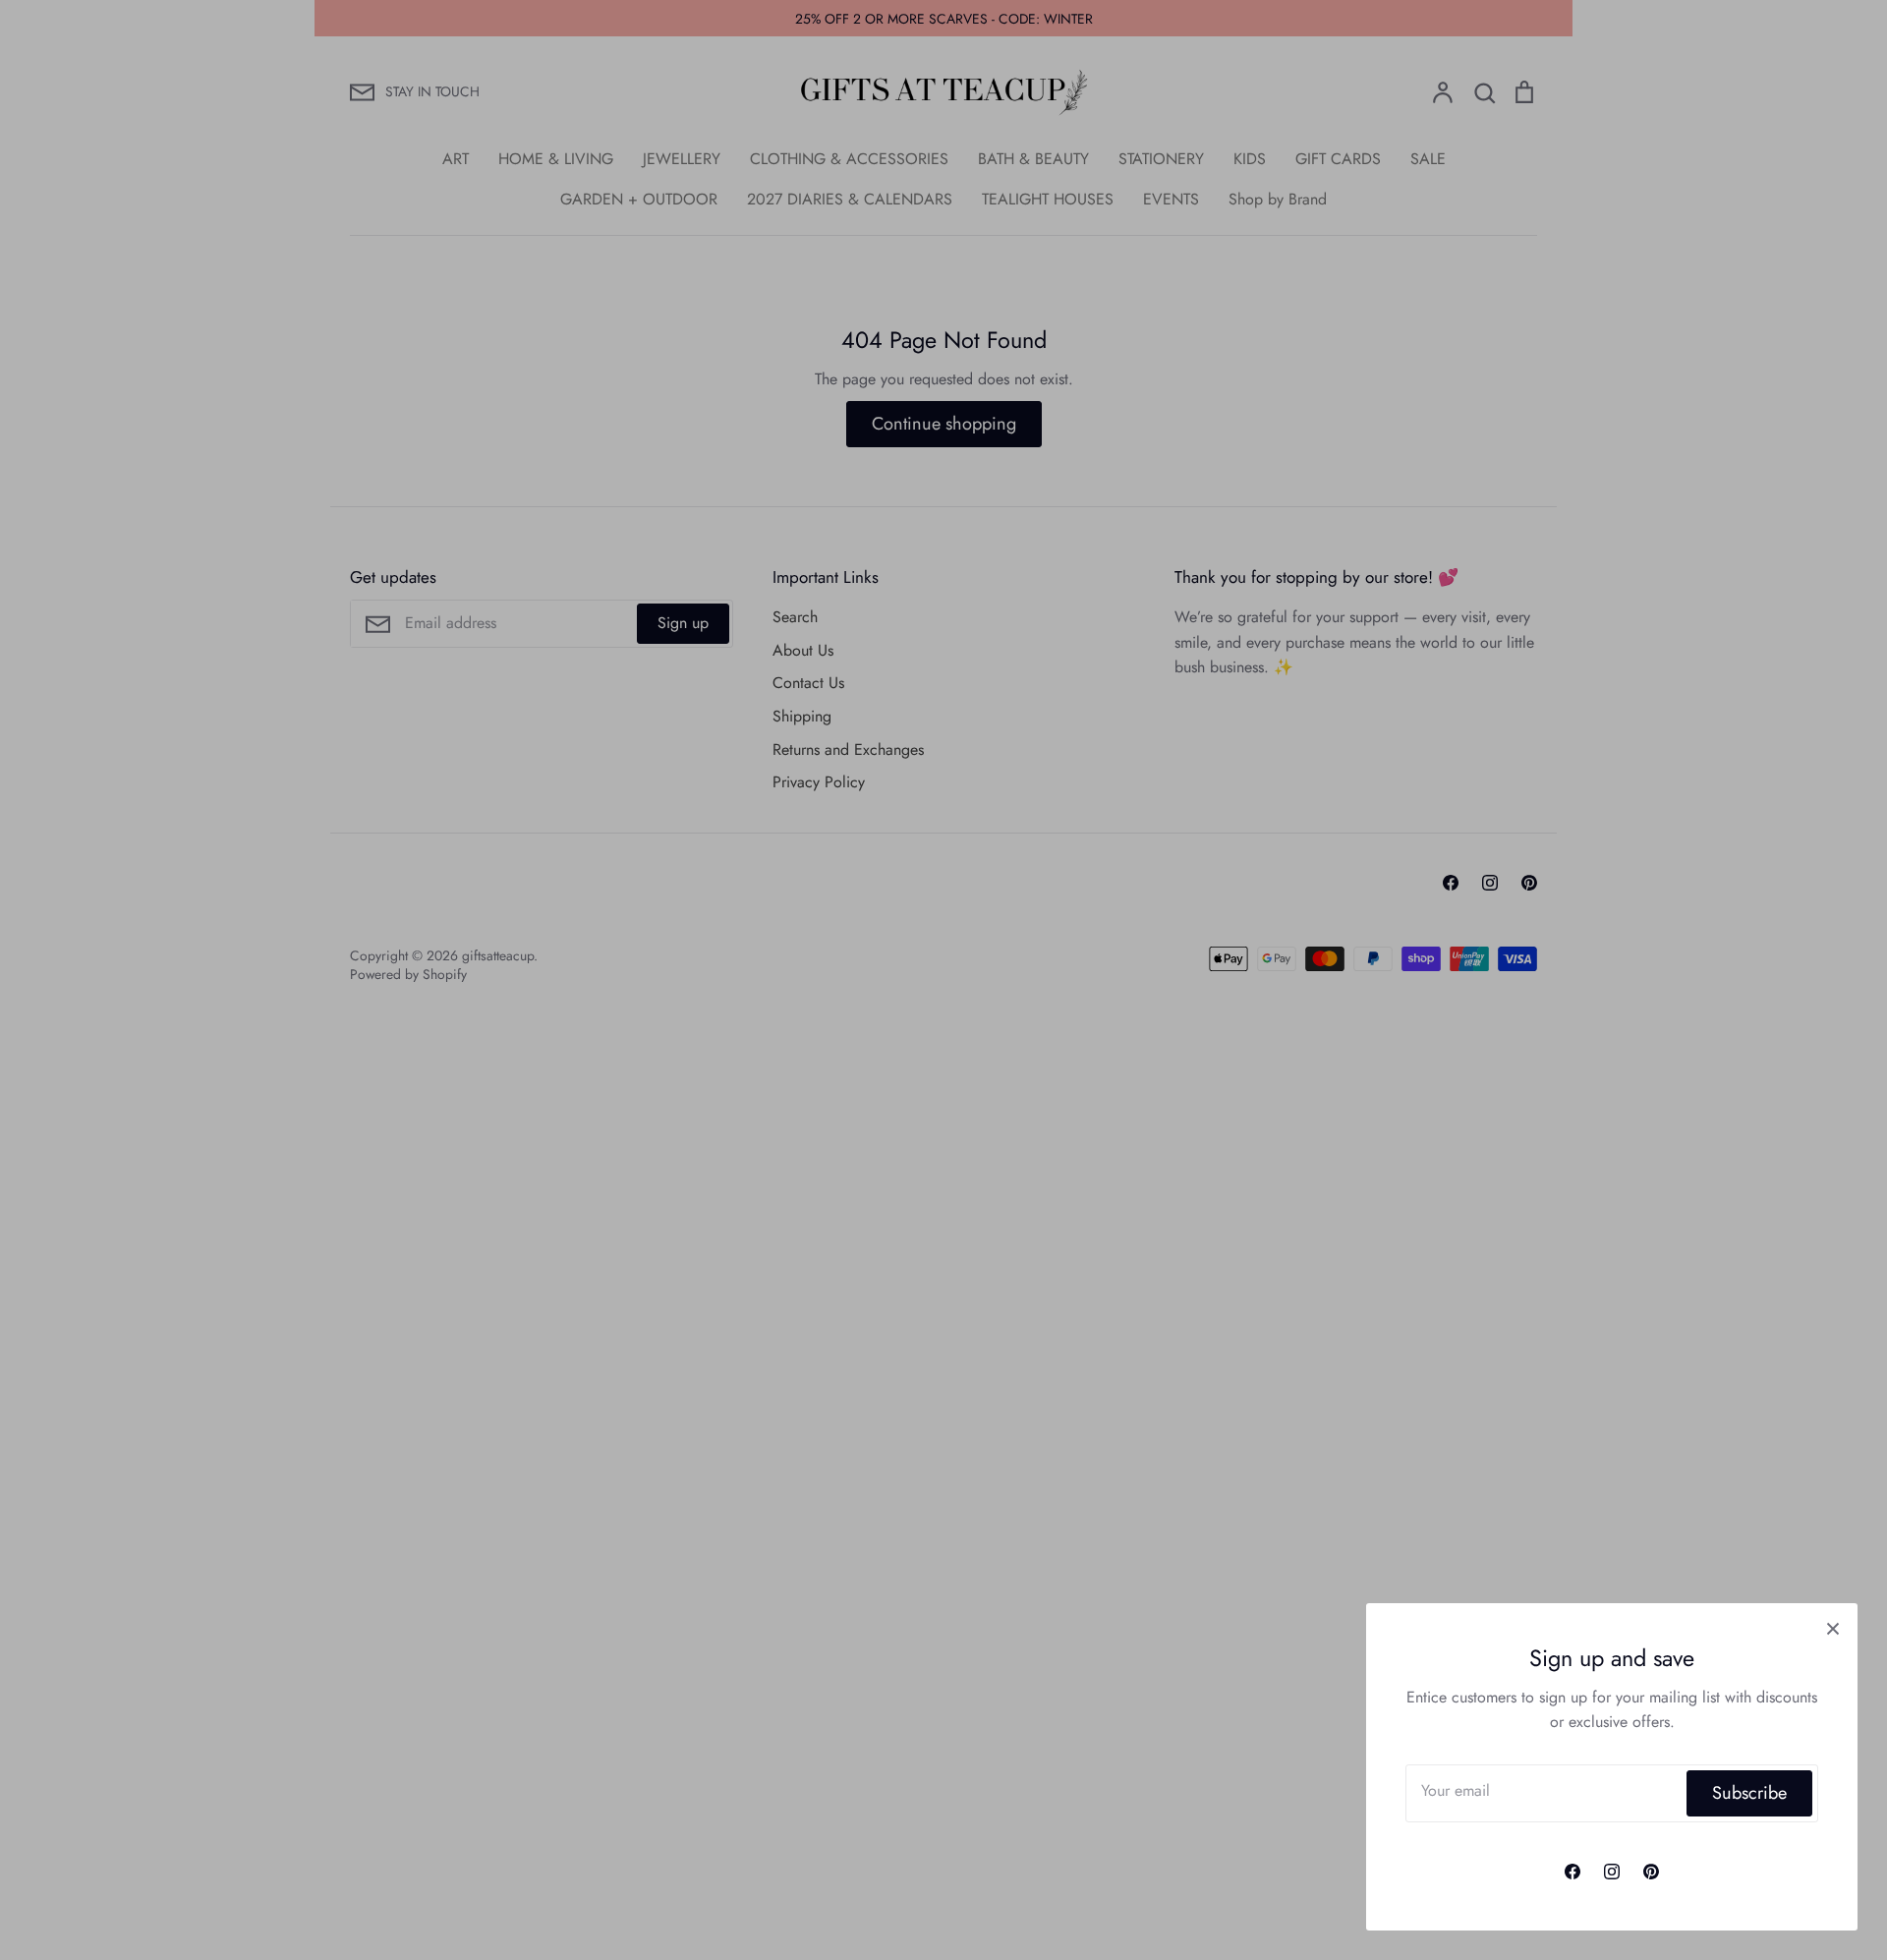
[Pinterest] (1651, 1872)
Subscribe (1749, 1793)
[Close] (1833, 1628)
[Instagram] (1612, 1872)
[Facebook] (1572, 1872)
